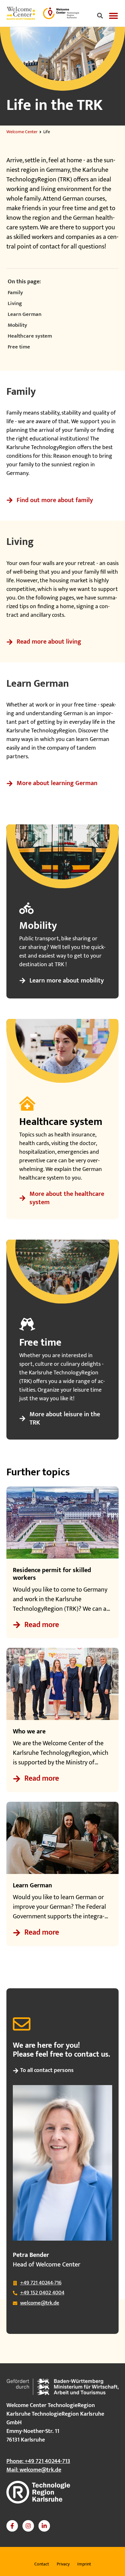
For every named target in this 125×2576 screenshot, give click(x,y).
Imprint (84, 2564)
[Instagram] (28, 2526)
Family (15, 293)
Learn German (25, 315)
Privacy (63, 2564)
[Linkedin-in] (44, 2526)
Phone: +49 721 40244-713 (38, 2461)
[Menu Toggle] (113, 16)
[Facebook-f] (12, 2526)
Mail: (34, 2470)
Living (15, 304)
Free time (19, 347)
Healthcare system (30, 336)
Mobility (17, 325)
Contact (42, 2564)
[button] (100, 16)
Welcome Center (22, 132)
